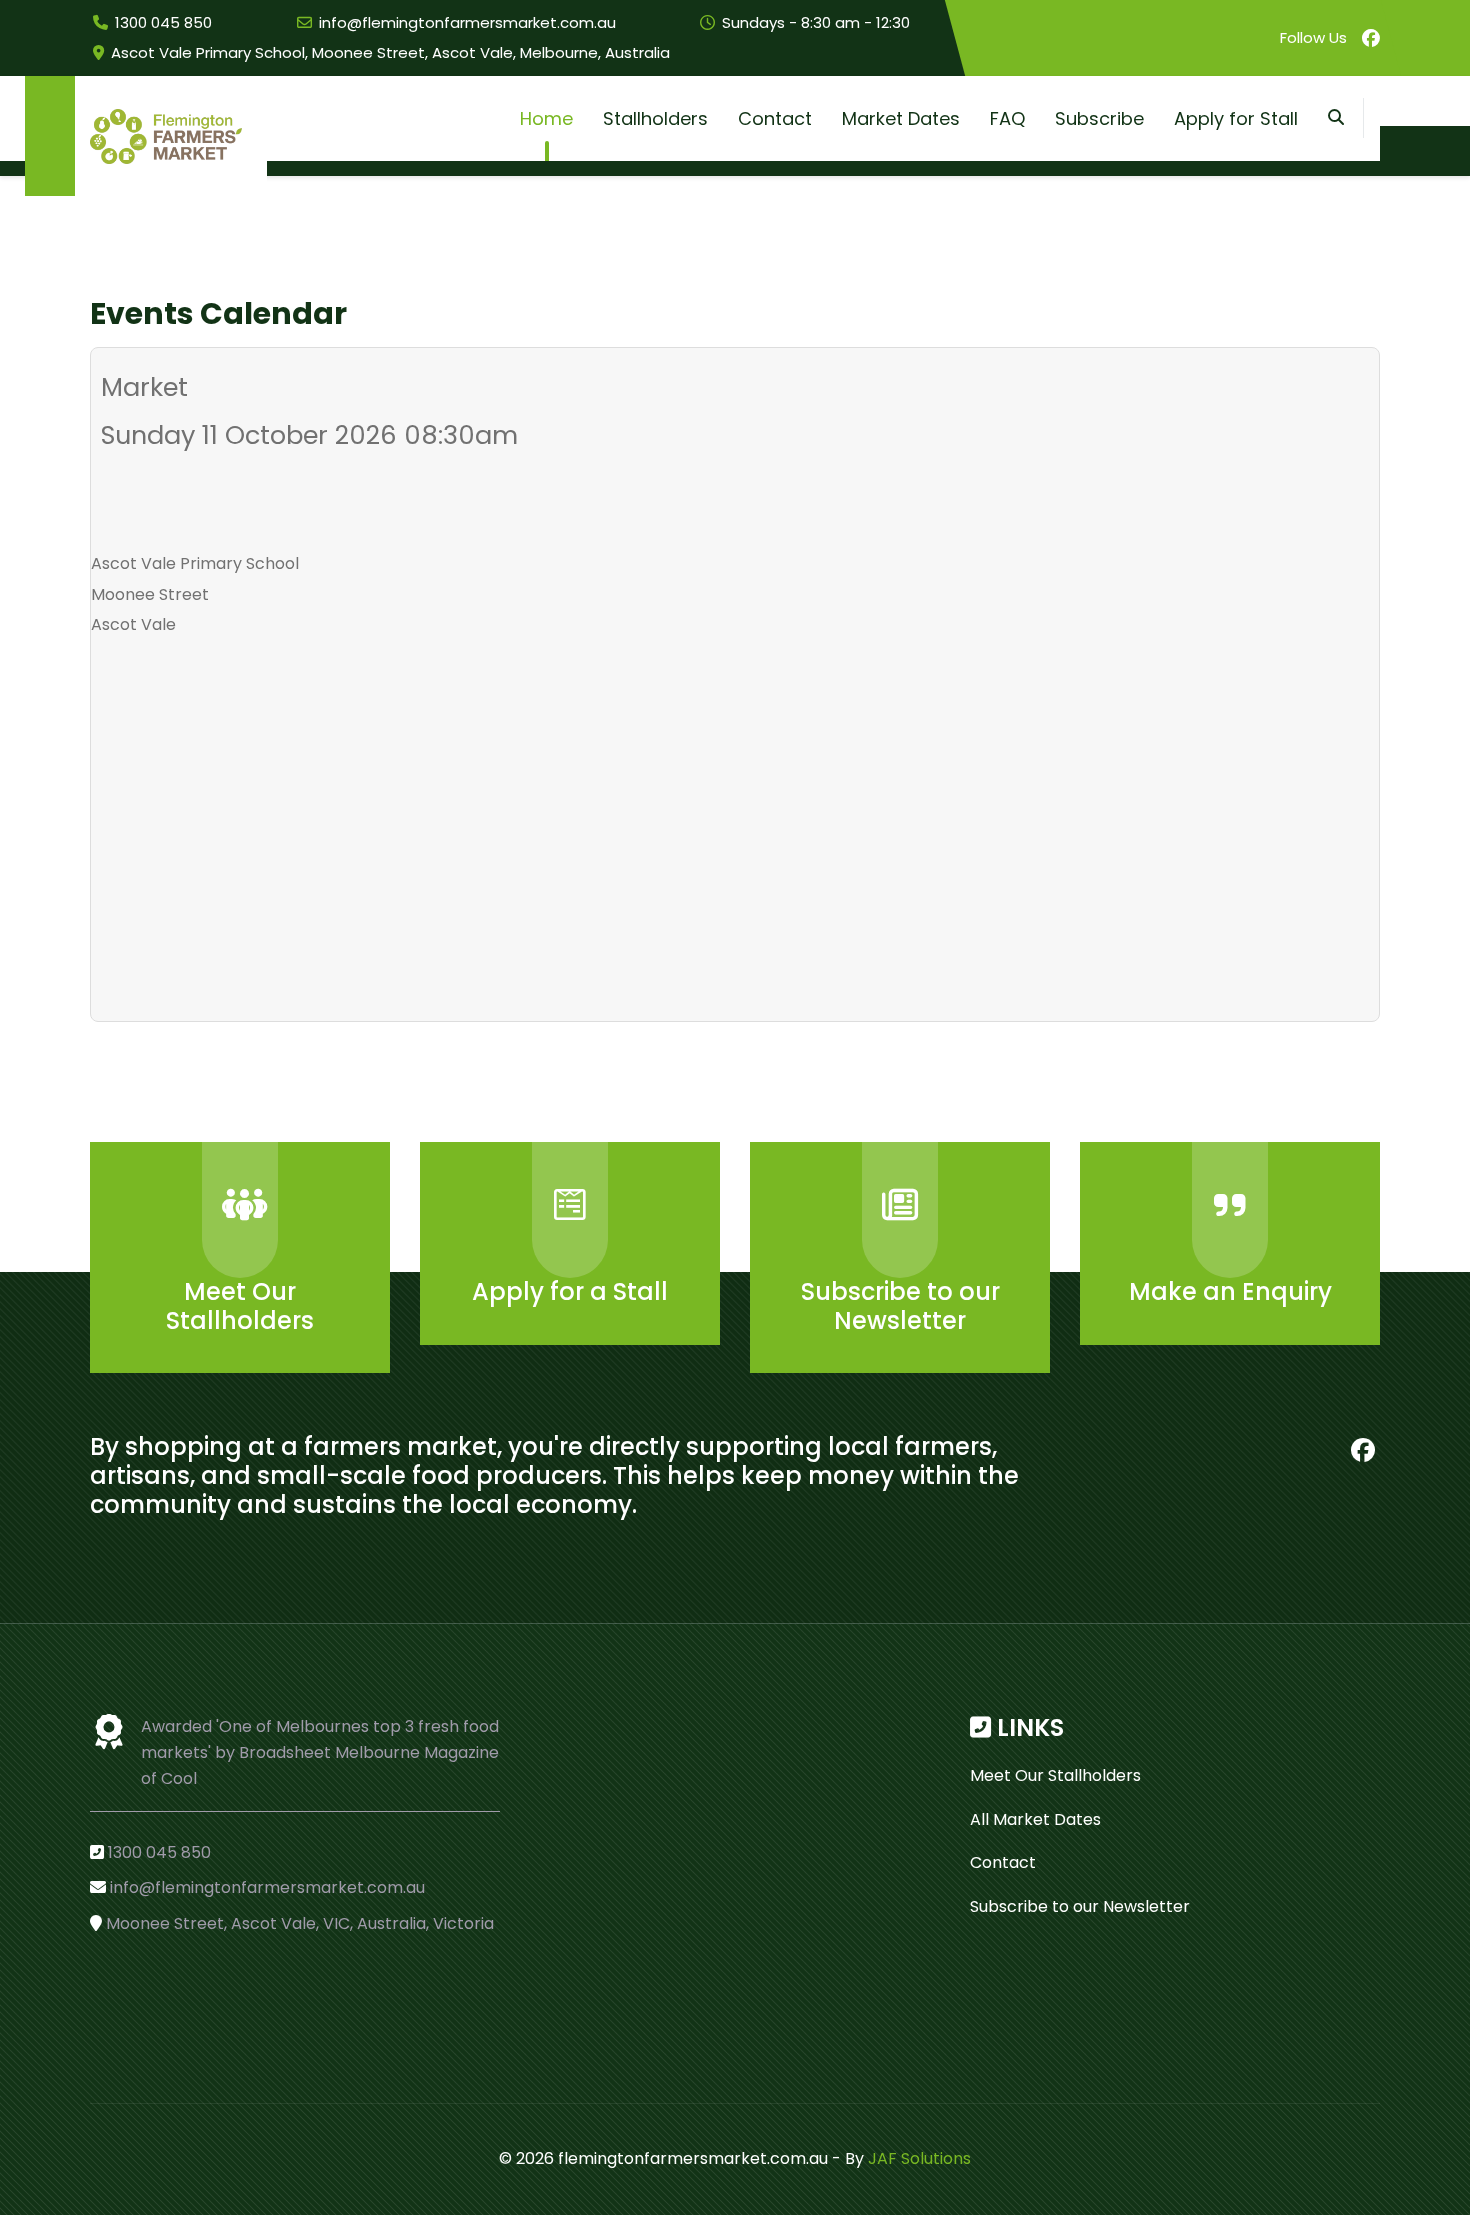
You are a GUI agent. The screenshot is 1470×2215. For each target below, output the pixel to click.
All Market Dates (1035, 1819)
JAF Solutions (919, 2158)
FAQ (1007, 118)
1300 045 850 (163, 22)
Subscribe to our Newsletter (900, 1306)
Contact (775, 118)
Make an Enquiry (1230, 1291)
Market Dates (901, 118)
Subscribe (1099, 118)
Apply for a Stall (570, 1291)
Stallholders (655, 118)
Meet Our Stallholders (240, 1306)
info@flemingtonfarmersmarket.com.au (467, 22)
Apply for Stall (1236, 118)
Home (546, 118)
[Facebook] (1371, 38)
